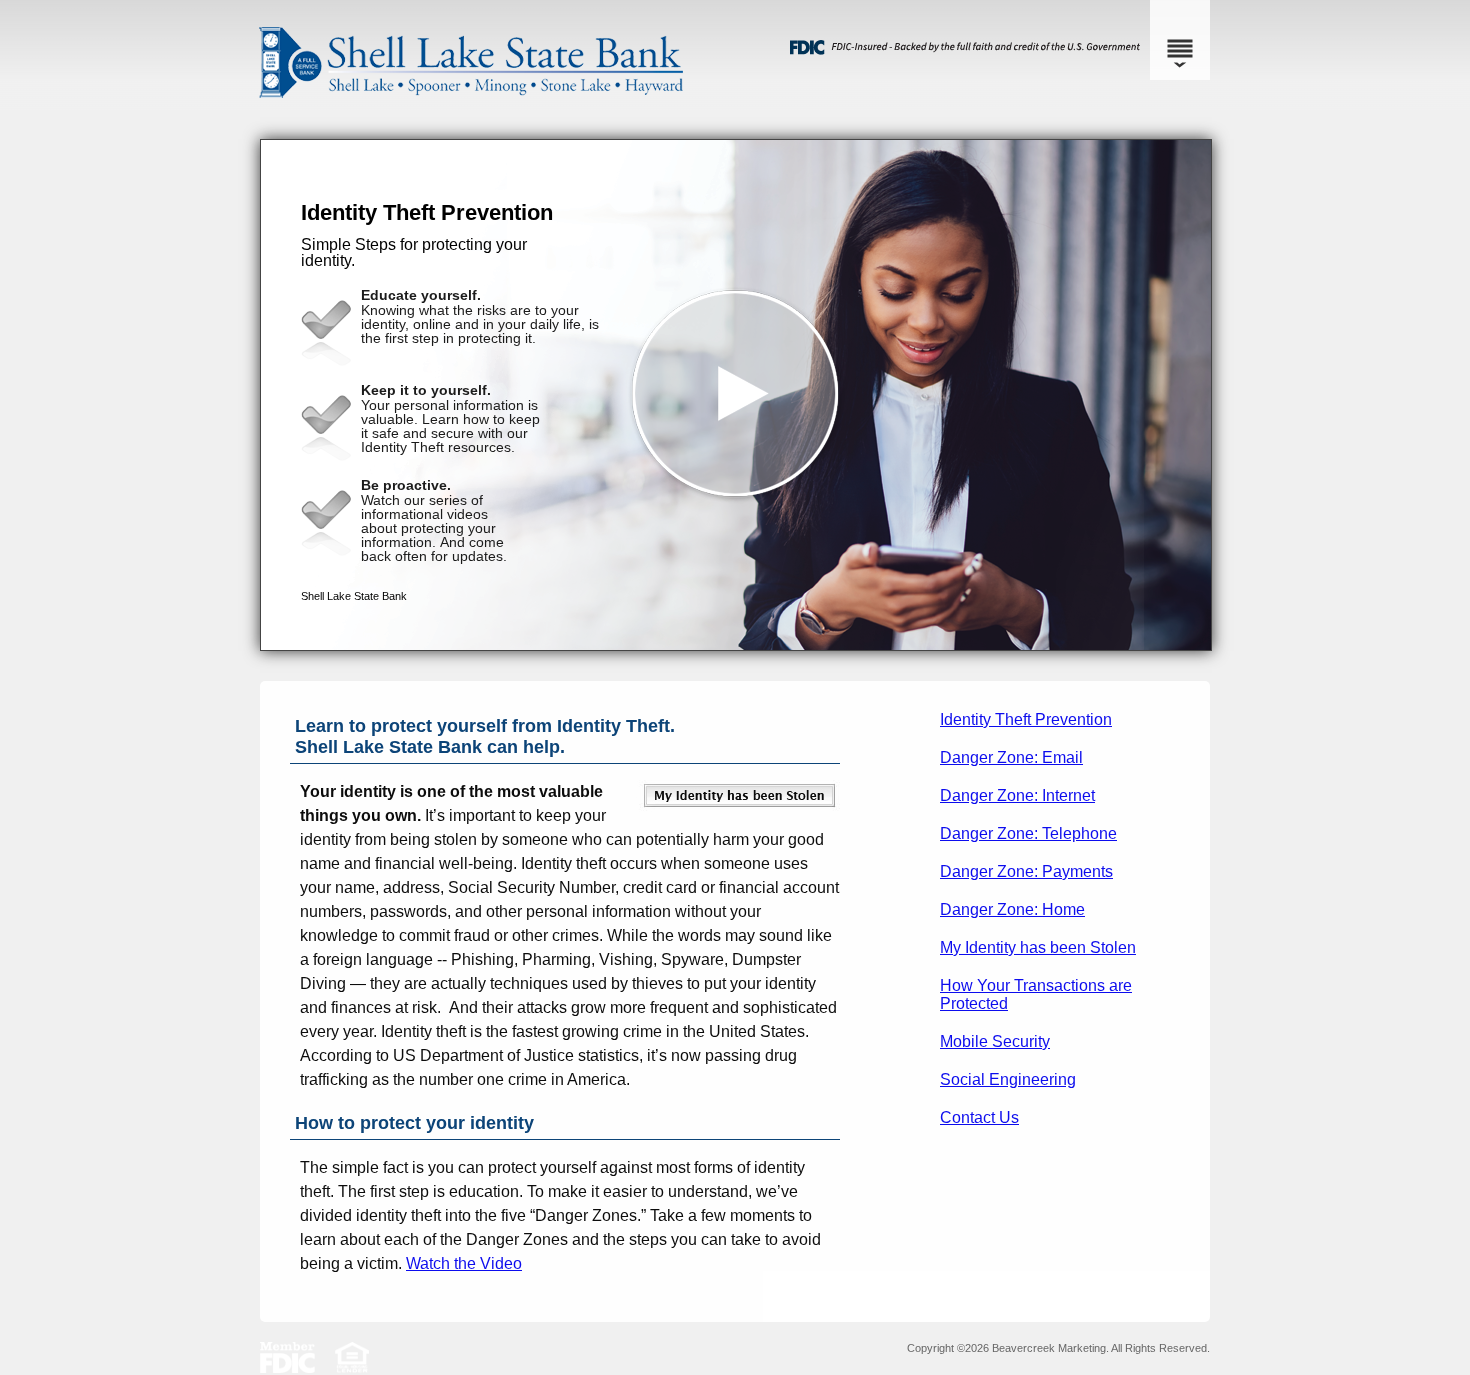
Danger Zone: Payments (1026, 871)
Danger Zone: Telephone (1028, 833)
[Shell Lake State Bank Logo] (730, 119)
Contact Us (979, 1117)
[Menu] (1180, 40)
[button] (736, 395)
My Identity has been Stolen (1038, 947)
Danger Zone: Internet (1017, 795)
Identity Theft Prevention (1026, 719)
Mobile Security (995, 1041)
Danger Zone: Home (1012, 909)
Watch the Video (464, 1263)
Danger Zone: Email (1011, 757)
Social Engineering (1008, 1079)
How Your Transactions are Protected (1036, 994)
